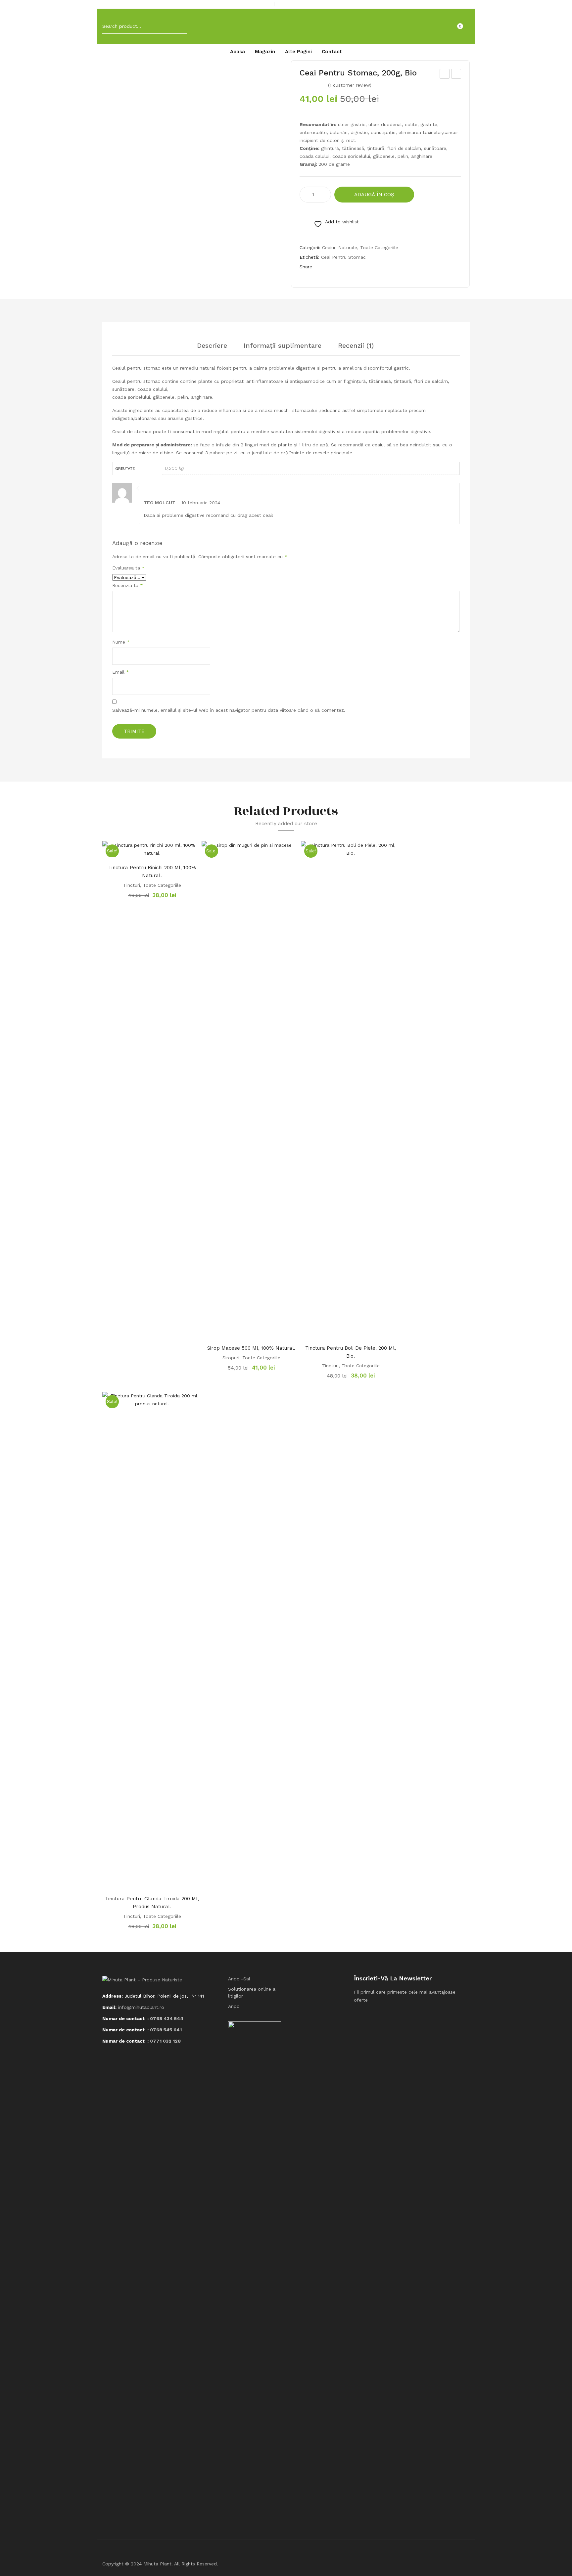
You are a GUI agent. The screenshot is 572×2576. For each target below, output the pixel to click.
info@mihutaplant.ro (141, 2007)
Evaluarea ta (128, 568)
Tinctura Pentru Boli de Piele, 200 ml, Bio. (351, 1352)
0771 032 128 (165, 2041)
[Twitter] (334, 267)
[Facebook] (457, 5)
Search (177, 26)
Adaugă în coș (374, 195)
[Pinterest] (347, 267)
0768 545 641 (166, 2030)
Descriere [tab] (212, 346)
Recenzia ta (128, 585)
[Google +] (360, 267)
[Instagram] (468, 5)
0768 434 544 (167, 2018)
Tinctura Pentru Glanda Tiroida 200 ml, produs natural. (152, 1903)
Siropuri (231, 1358)
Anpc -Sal (239, 1979)
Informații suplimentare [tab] (283, 346)
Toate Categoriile (379, 248)
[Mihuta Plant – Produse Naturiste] (286, 26)
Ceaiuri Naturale (340, 248)
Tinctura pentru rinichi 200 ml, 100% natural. (152, 872)
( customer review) (350, 85)
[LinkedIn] (373, 267)
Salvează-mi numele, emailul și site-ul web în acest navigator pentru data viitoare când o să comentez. (229, 710)
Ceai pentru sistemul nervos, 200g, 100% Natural (456, 75)
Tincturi (132, 885)
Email (121, 672)
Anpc (234, 2006)
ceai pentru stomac (343, 257)
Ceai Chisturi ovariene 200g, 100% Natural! (445, 75)
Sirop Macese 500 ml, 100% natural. (251, 1348)
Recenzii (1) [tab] (356, 346)
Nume (121, 642)
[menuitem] (238, 52)
